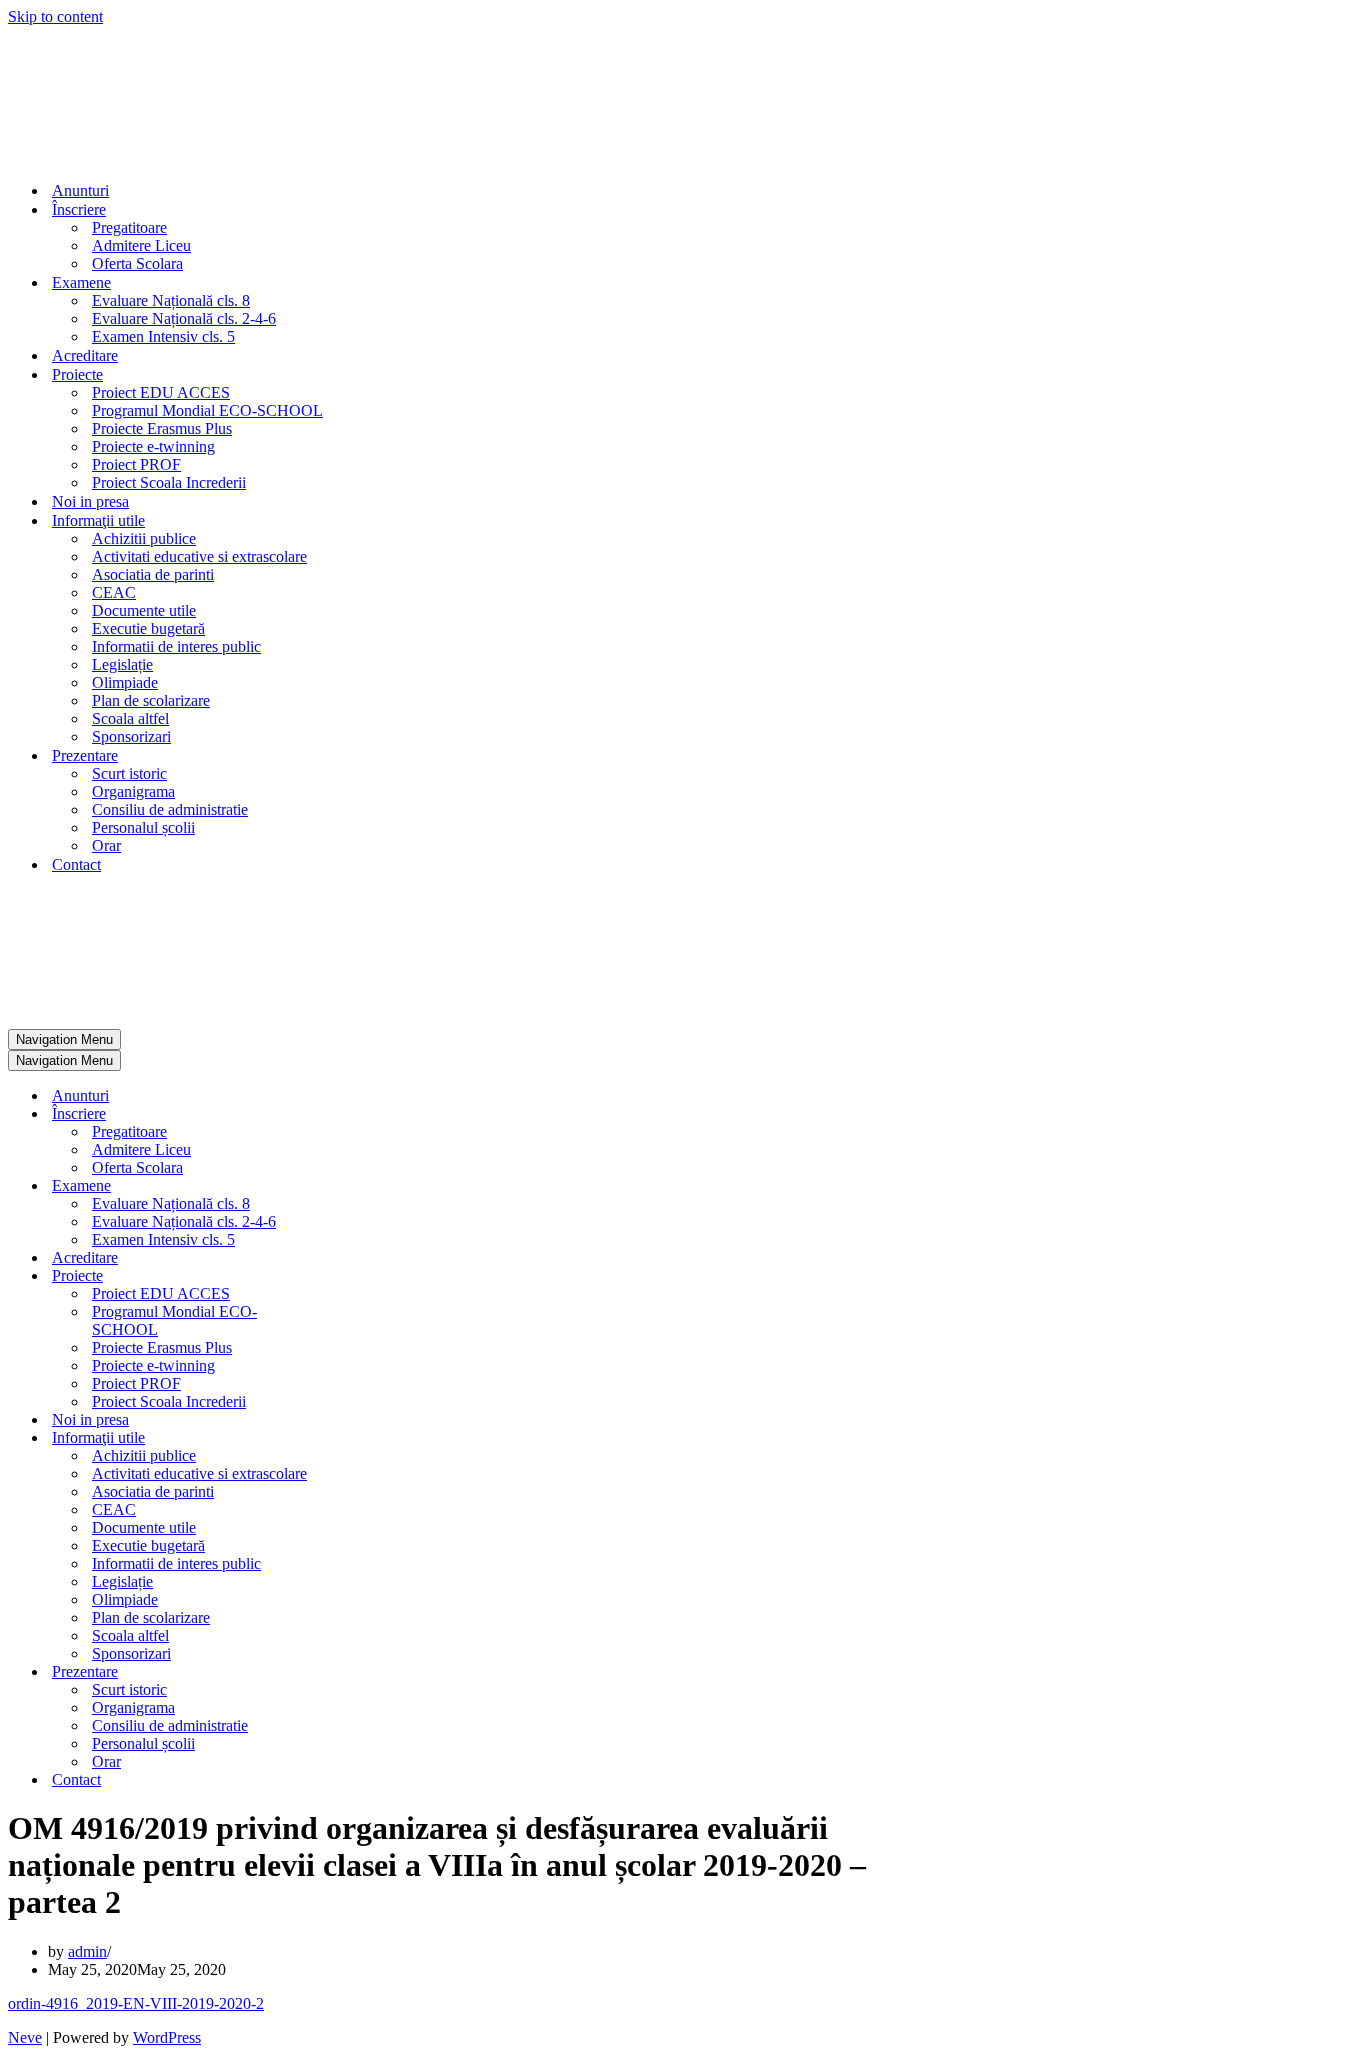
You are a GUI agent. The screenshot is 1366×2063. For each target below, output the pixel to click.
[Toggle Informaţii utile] (358, 1438)
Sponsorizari (131, 736)
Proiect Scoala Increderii (169, 482)
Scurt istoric (129, 773)
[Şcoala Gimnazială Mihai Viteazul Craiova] (76, 155)
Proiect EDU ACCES (161, 392)
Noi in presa (90, 501)
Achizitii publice (144, 538)
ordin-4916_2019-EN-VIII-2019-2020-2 (136, 2003)
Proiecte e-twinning (153, 446)
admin (87, 1951)
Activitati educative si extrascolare (199, 556)
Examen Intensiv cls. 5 (163, 336)
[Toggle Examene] (358, 1186)
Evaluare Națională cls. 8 (171, 300)
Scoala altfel (130, 718)
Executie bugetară (148, 628)
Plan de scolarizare (151, 700)
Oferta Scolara (137, 263)
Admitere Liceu (141, 245)
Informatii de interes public (176, 646)
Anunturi (80, 190)
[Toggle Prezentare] (358, 1672)
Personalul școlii (143, 827)
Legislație (122, 664)
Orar (106, 845)
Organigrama (133, 791)
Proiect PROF (136, 464)
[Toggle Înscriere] (358, 1114)
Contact (76, 864)
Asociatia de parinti (153, 574)
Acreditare (85, 355)
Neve (25, 2037)
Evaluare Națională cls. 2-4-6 (184, 318)
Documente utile (144, 610)
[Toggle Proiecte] (358, 1276)
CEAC (114, 592)
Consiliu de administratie (170, 809)
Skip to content (55, 16)
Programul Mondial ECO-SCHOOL (207, 410)
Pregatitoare (129, 227)
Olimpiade (125, 682)
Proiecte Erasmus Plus (162, 428)
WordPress (167, 2037)
